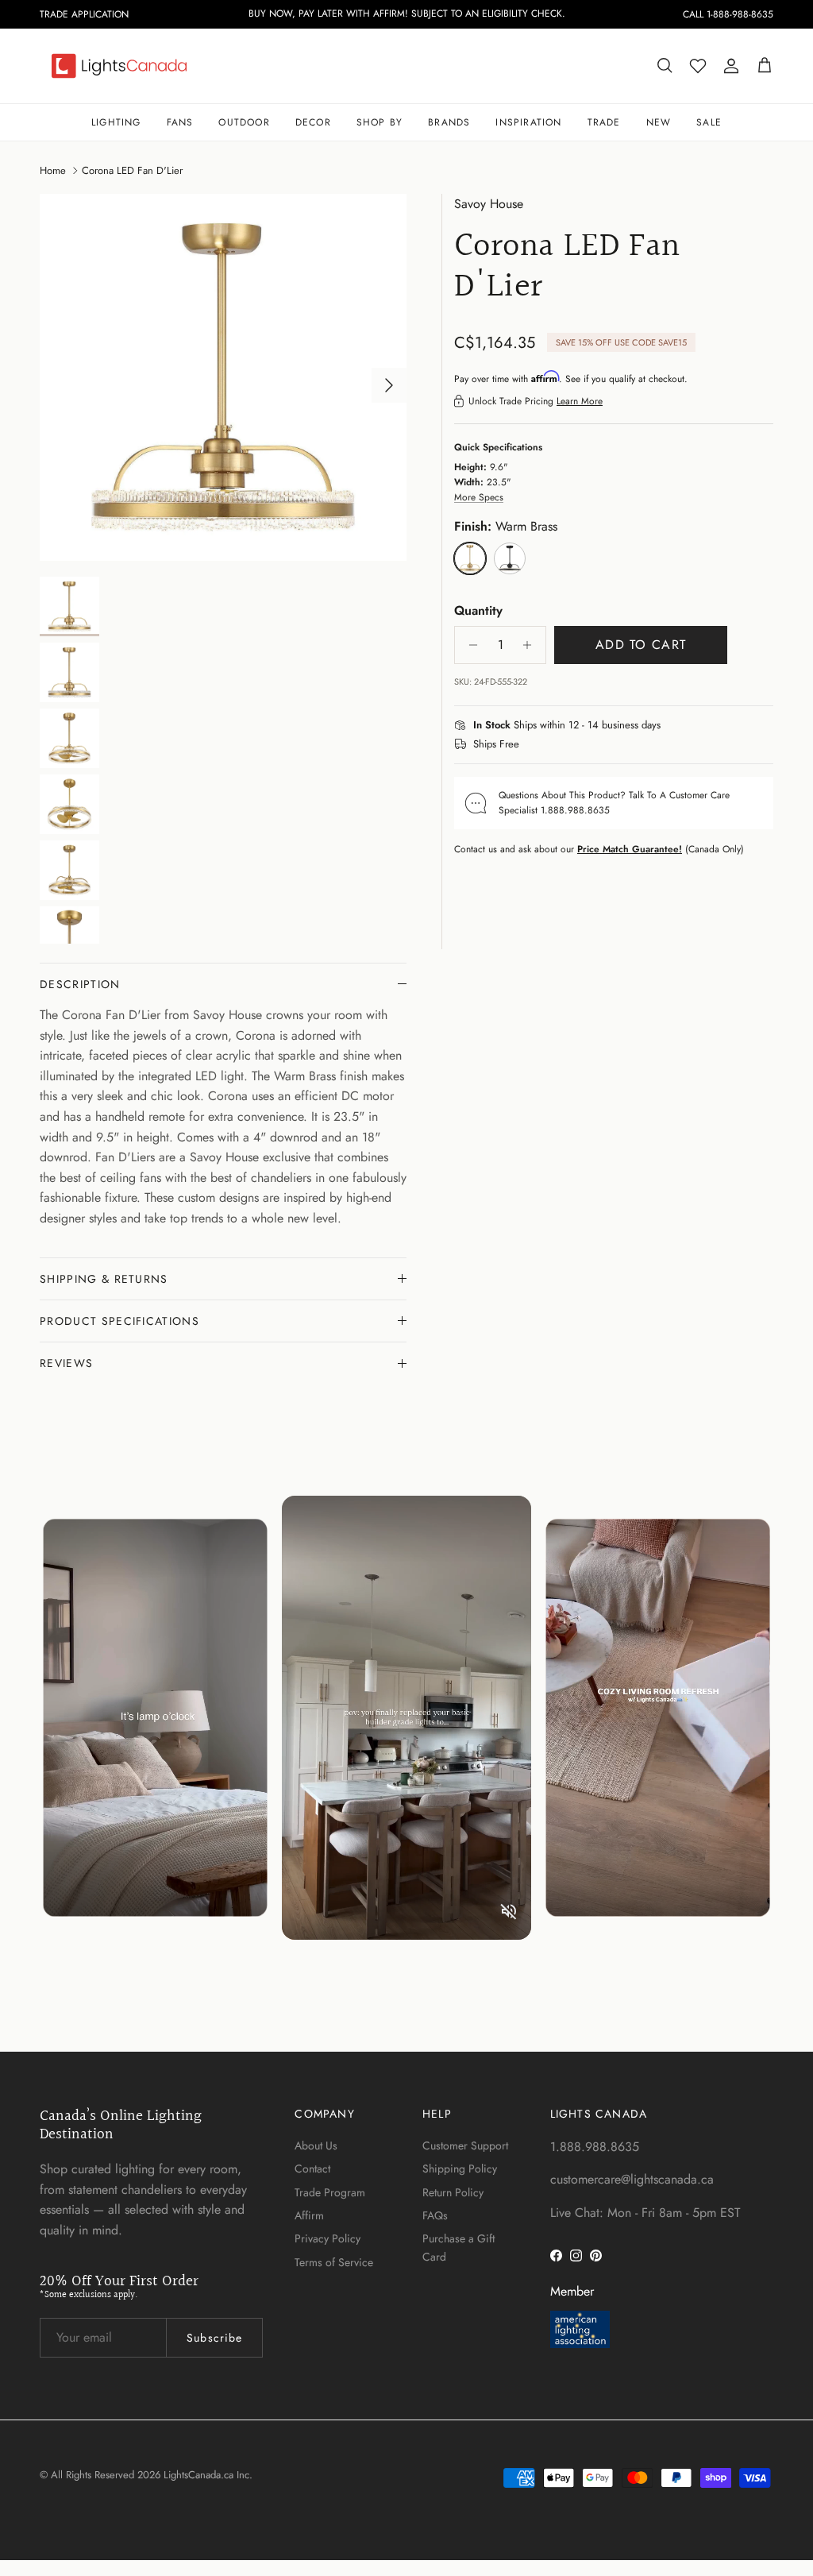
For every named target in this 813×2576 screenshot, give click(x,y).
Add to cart (641, 645)
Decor (313, 122)
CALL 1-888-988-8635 (728, 14)
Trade (604, 122)
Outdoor (244, 122)
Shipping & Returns (104, 1279)
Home (53, 170)
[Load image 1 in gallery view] (223, 377)
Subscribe (214, 2338)
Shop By (380, 122)
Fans (180, 122)
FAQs (435, 2215)
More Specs (479, 497)
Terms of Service (334, 2262)
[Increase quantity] (532, 645)
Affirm (309, 2215)
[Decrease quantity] (469, 645)
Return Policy (453, 2192)
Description (80, 984)
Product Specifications (119, 1321)
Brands (449, 122)
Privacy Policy (328, 2238)
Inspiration (528, 122)
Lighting (116, 122)
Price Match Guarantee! (630, 849)
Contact (312, 2169)
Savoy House (489, 204)
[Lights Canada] (119, 66)
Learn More (580, 401)
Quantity (478, 611)
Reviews (66, 1363)
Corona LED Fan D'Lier (132, 170)
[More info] (670, 726)
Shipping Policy (460, 2169)
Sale (709, 122)
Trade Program (330, 2192)
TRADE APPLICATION (84, 14)
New (659, 122)
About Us (316, 2145)
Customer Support (465, 2145)
